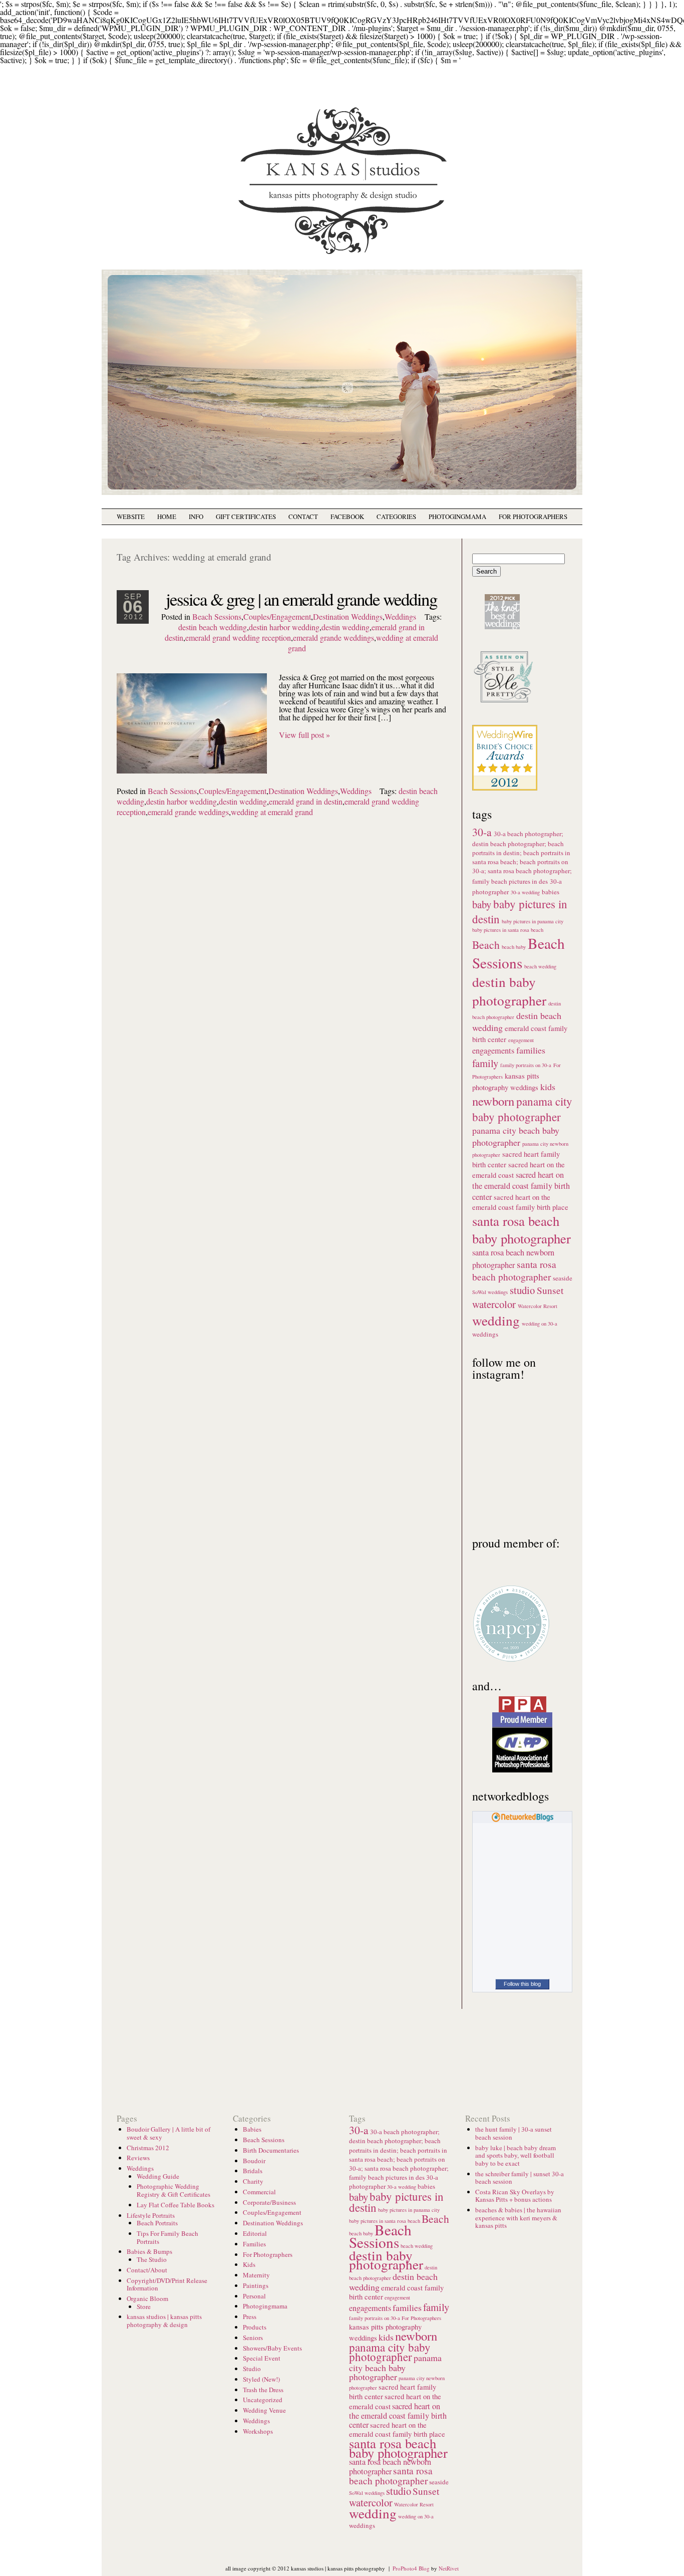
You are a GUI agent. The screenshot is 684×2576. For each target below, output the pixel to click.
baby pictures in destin (396, 2202)
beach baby (514, 947)
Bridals (253, 2171)
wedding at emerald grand (272, 812)
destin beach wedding (213, 627)
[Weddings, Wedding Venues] (505, 733)
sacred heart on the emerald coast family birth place (520, 1202)
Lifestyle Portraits (151, 2215)
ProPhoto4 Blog (411, 2568)
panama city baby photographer (522, 1109)
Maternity (256, 2275)
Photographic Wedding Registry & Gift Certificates (174, 2190)
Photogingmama (265, 2306)
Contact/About (147, 2270)
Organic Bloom (147, 2298)
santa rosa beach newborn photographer (390, 2467)
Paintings (256, 2285)
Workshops (258, 2431)
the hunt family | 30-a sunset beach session (514, 2133)
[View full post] (192, 723)
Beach (486, 945)
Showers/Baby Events (272, 2348)
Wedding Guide (158, 2176)
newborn (493, 1101)
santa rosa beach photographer (514, 1270)
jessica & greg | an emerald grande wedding (301, 599)
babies (551, 892)
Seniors (253, 2338)
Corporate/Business (269, 2202)
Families (254, 2244)
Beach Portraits (157, 2223)
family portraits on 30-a (526, 1065)
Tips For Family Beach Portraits (167, 2237)
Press (250, 2316)
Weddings (400, 616)
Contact (303, 517)
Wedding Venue (264, 2410)
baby (482, 904)
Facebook (347, 517)
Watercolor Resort (538, 1306)
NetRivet (449, 2568)
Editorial (255, 2233)
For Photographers (533, 517)
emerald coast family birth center (396, 2292)
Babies (252, 2129)
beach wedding (540, 966)
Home (167, 517)
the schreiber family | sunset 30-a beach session (520, 2178)
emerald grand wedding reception (238, 637)
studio (522, 1290)
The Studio (152, 2259)
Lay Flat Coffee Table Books (176, 2205)
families (531, 1050)
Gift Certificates (246, 517)
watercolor (494, 1304)
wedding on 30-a (540, 1324)
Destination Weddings (348, 616)
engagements (493, 1051)
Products (255, 2327)
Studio (252, 2369)
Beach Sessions (217, 616)
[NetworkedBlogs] (523, 1819)
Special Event (262, 2358)
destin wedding (346, 627)
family (485, 1063)
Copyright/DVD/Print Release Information (167, 2284)
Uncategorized (263, 2400)
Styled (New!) (261, 2379)
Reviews (138, 2158)
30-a (482, 832)
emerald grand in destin (306, 801)
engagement (521, 1040)
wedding (496, 1320)
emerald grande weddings (333, 637)
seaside (563, 1278)
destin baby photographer (509, 991)
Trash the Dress (263, 2390)
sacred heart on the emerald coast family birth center (521, 1186)
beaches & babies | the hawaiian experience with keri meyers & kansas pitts (518, 2218)
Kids (249, 2264)
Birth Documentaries (271, 2150)
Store (144, 2306)
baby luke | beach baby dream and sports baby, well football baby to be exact (516, 2155)
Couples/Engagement (277, 616)
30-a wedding (525, 892)
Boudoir (254, 2161)
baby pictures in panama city (533, 921)
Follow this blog (522, 1984)
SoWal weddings (490, 1292)
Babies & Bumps (149, 2251)
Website (131, 517)
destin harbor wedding (284, 627)
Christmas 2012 (148, 2148)
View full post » (304, 735)
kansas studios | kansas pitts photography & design (164, 2321)
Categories (396, 517)
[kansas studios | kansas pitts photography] (342, 256)
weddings (485, 1334)
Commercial (259, 2192)
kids (548, 1087)
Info (196, 517)
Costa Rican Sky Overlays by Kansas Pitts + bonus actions (515, 2196)
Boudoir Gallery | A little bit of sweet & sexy (168, 2133)
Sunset (550, 1290)
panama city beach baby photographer (516, 1136)
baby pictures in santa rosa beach (508, 930)
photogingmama (457, 517)
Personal (254, 2296)
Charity (253, 2181)
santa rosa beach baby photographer (522, 1229)
